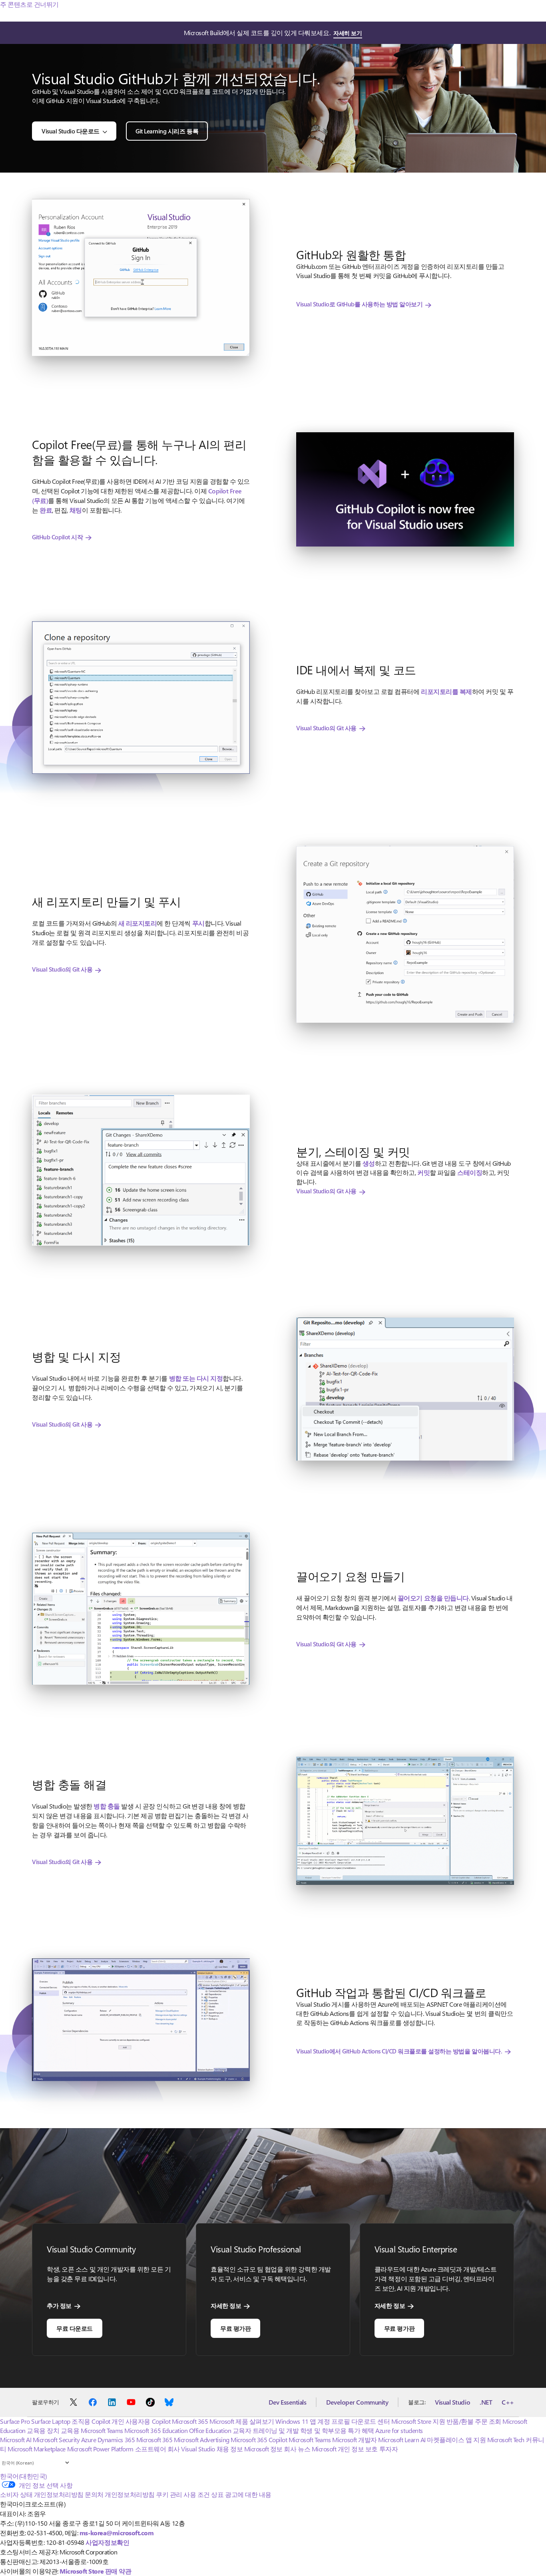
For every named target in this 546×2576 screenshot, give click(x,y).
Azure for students (399, 2430)
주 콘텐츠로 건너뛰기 (29, 4)
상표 (217, 2494)
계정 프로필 (334, 2421)
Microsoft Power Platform (100, 2449)
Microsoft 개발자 (355, 2440)
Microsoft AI (16, 2440)
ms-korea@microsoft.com (117, 2533)
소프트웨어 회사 (157, 2449)
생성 (369, 1163)
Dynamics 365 (116, 2440)
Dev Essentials (287, 2402)
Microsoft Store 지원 (418, 2421)
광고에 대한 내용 (248, 2494)
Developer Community (357, 2402)
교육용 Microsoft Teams (92, 2430)
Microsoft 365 (190, 2421)
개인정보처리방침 (130, 2494)
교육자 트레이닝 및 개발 (266, 2430)
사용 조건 (197, 2494)
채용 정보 (230, 2449)
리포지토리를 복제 (446, 691)
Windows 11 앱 (296, 2421)
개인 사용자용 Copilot (141, 2421)
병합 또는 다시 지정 (196, 1378)
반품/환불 (460, 2421)
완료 (46, 510)
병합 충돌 (107, 1806)
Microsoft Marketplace (37, 2449)
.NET (486, 2402)
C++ (508, 2402)
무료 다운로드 (75, 2328)
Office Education (210, 2430)
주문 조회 (488, 2421)
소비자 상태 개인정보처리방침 (42, 2494)
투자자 (389, 2449)
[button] (141, 277)
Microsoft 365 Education (156, 2430)
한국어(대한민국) (24, 2476)
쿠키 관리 (169, 2494)
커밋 (423, 1172)
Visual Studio (452, 2402)
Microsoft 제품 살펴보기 (242, 2421)
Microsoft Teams (310, 2440)
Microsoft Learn (399, 2440)
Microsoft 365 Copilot (259, 2440)
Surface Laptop (51, 2421)
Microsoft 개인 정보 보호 (345, 2449)
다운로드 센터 (371, 2421)
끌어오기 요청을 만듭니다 (433, 1598)
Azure (89, 2440)
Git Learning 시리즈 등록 (167, 131)
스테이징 (470, 1172)
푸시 (198, 923)
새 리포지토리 (138, 923)
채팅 (76, 510)
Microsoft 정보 (263, 2449)
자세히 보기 (348, 33)
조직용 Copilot (91, 2421)
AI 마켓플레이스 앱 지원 (453, 2440)
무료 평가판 (235, 2328)
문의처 (94, 2494)
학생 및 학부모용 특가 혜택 (337, 2430)
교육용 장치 (43, 2430)
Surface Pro (15, 2421)
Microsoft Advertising (202, 2440)
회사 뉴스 (297, 2449)
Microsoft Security (56, 2440)
